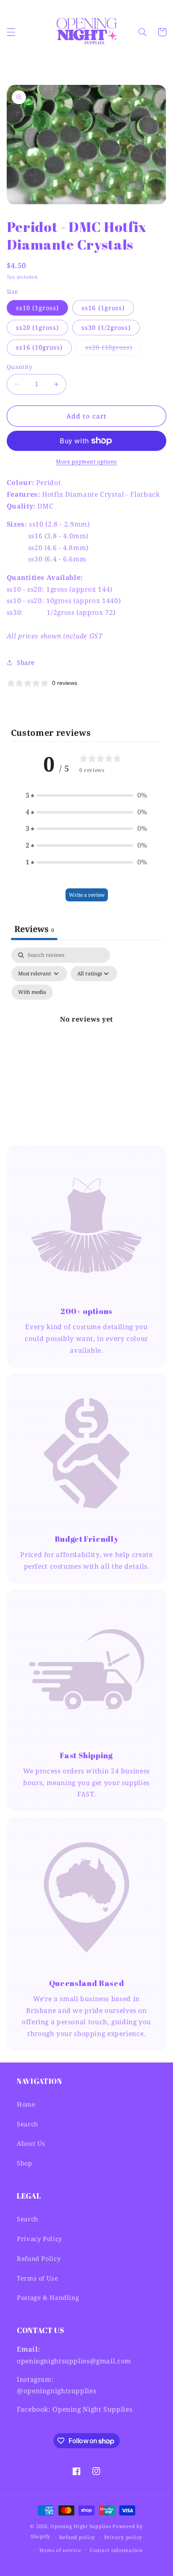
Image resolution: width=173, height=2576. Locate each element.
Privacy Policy (39, 2239)
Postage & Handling (48, 2297)
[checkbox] (32, 992)
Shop (25, 2163)
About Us (31, 2143)
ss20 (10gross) (113, 349)
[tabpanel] (87, 1029)
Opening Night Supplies (81, 2526)
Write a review (87, 895)
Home (26, 2104)
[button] (11, 32)
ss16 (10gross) (39, 347)
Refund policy (77, 2537)
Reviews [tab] (34, 929)
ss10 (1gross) (38, 308)
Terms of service (60, 2550)
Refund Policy (39, 2258)
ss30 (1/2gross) (106, 327)
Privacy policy (123, 2537)
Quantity (20, 367)
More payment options (86, 462)
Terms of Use (38, 2278)
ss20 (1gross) (38, 327)
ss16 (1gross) (103, 308)
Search (28, 2124)
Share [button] (26, 662)
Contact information (116, 2550)
